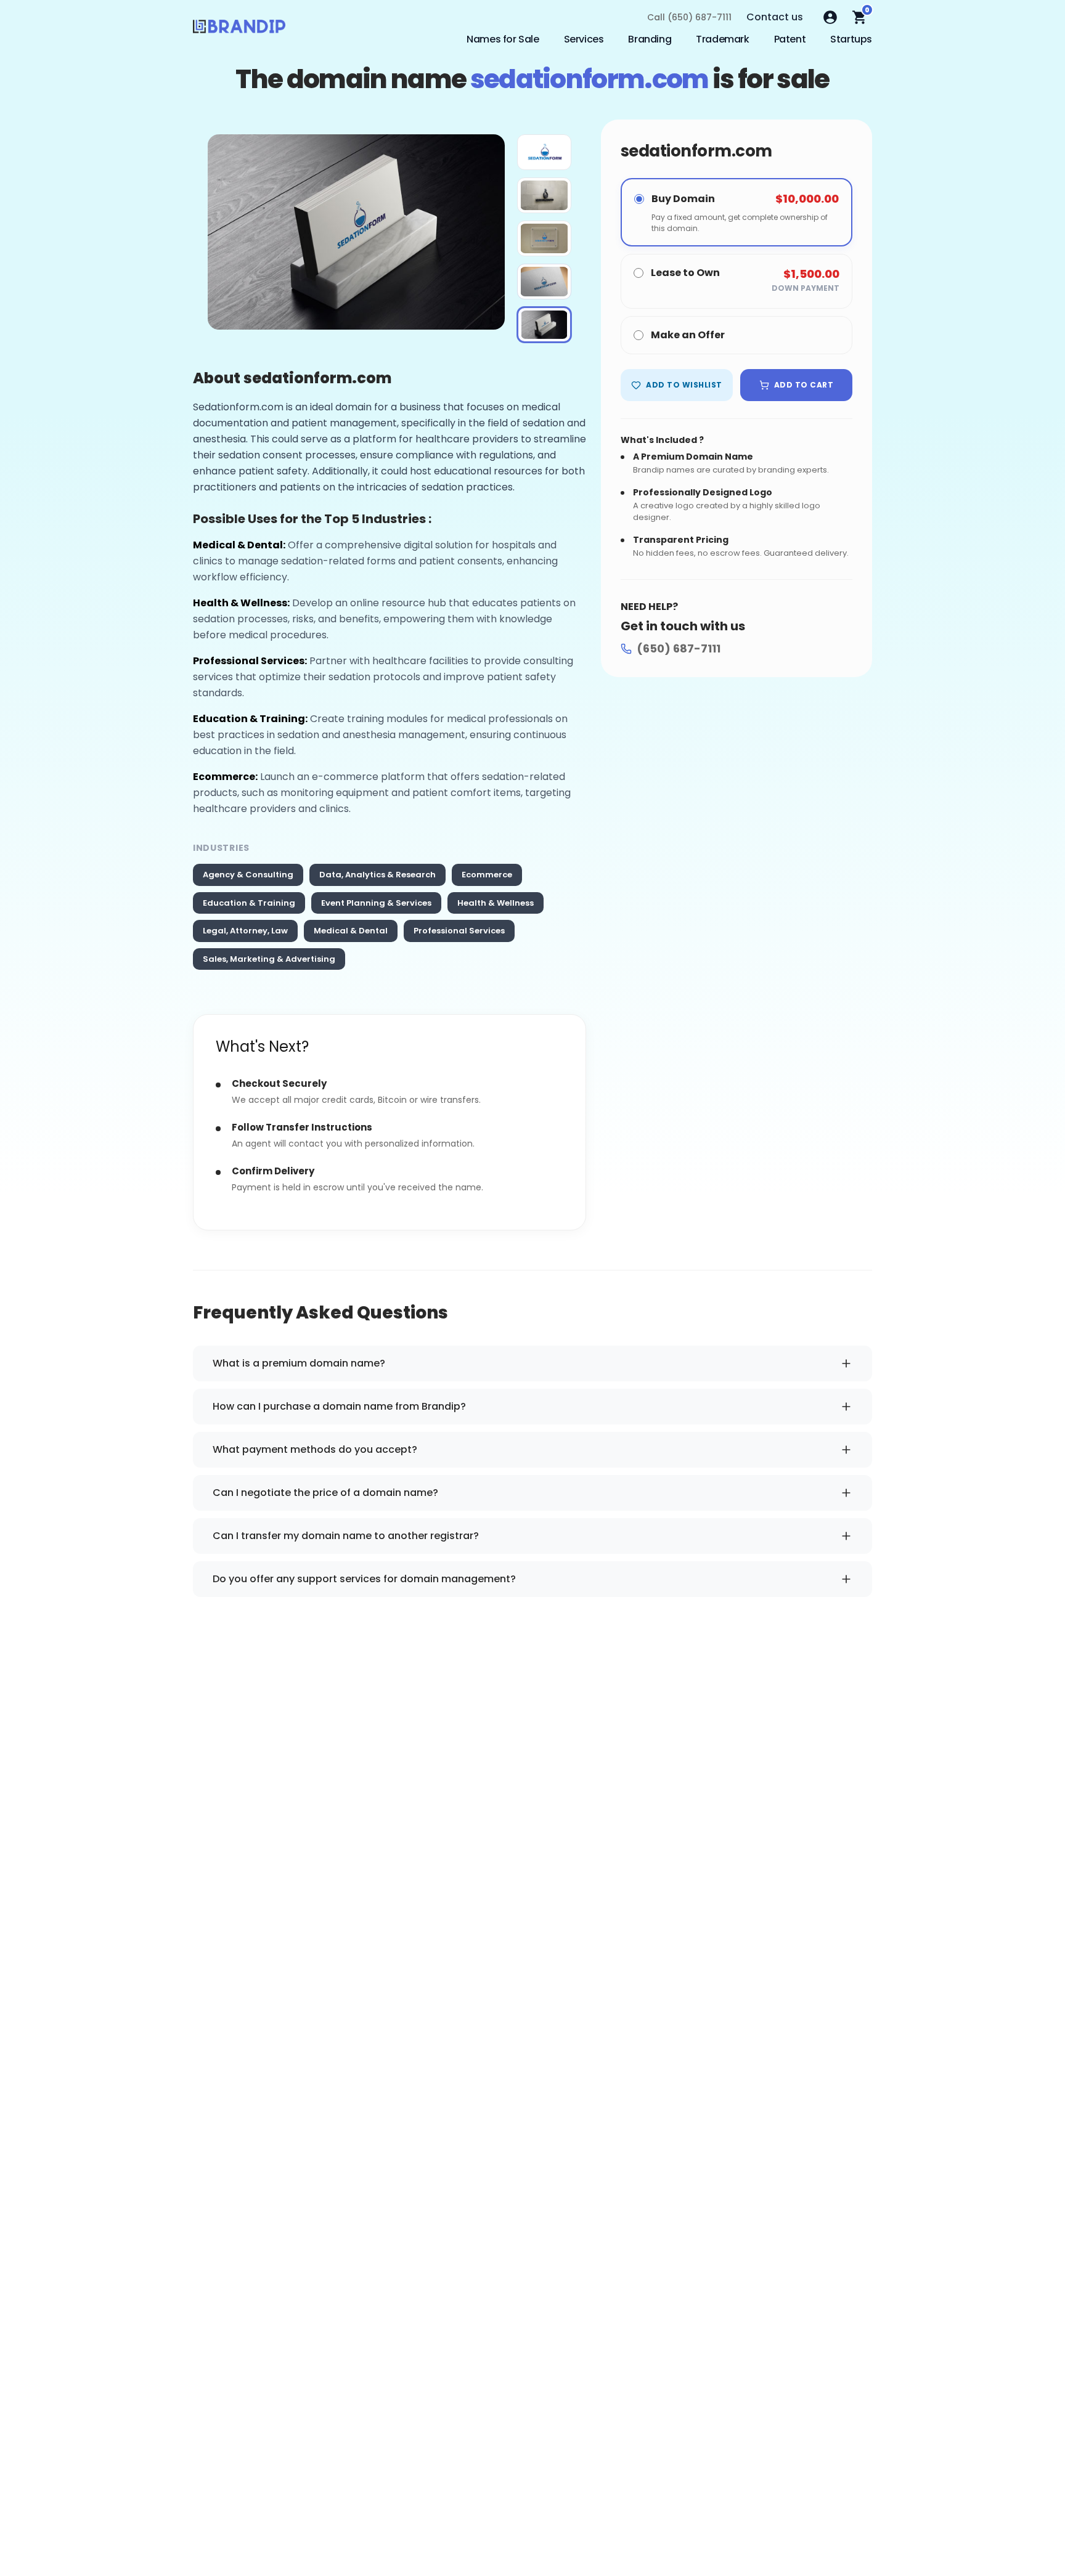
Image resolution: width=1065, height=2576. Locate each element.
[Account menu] (830, 17)
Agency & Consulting (248, 875)
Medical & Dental (351, 931)
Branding (650, 39)
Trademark (722, 39)
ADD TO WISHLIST (684, 385)
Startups (851, 39)
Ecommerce (487, 875)
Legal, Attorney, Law (245, 931)
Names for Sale (503, 39)
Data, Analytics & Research (377, 875)
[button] (544, 152)
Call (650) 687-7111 (689, 17)
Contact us (775, 17)
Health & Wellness (496, 903)
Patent (790, 39)
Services (584, 39)
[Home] (239, 30)
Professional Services (459, 931)
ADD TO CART (804, 385)
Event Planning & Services (376, 903)
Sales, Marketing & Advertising (269, 959)
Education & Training (249, 903)
